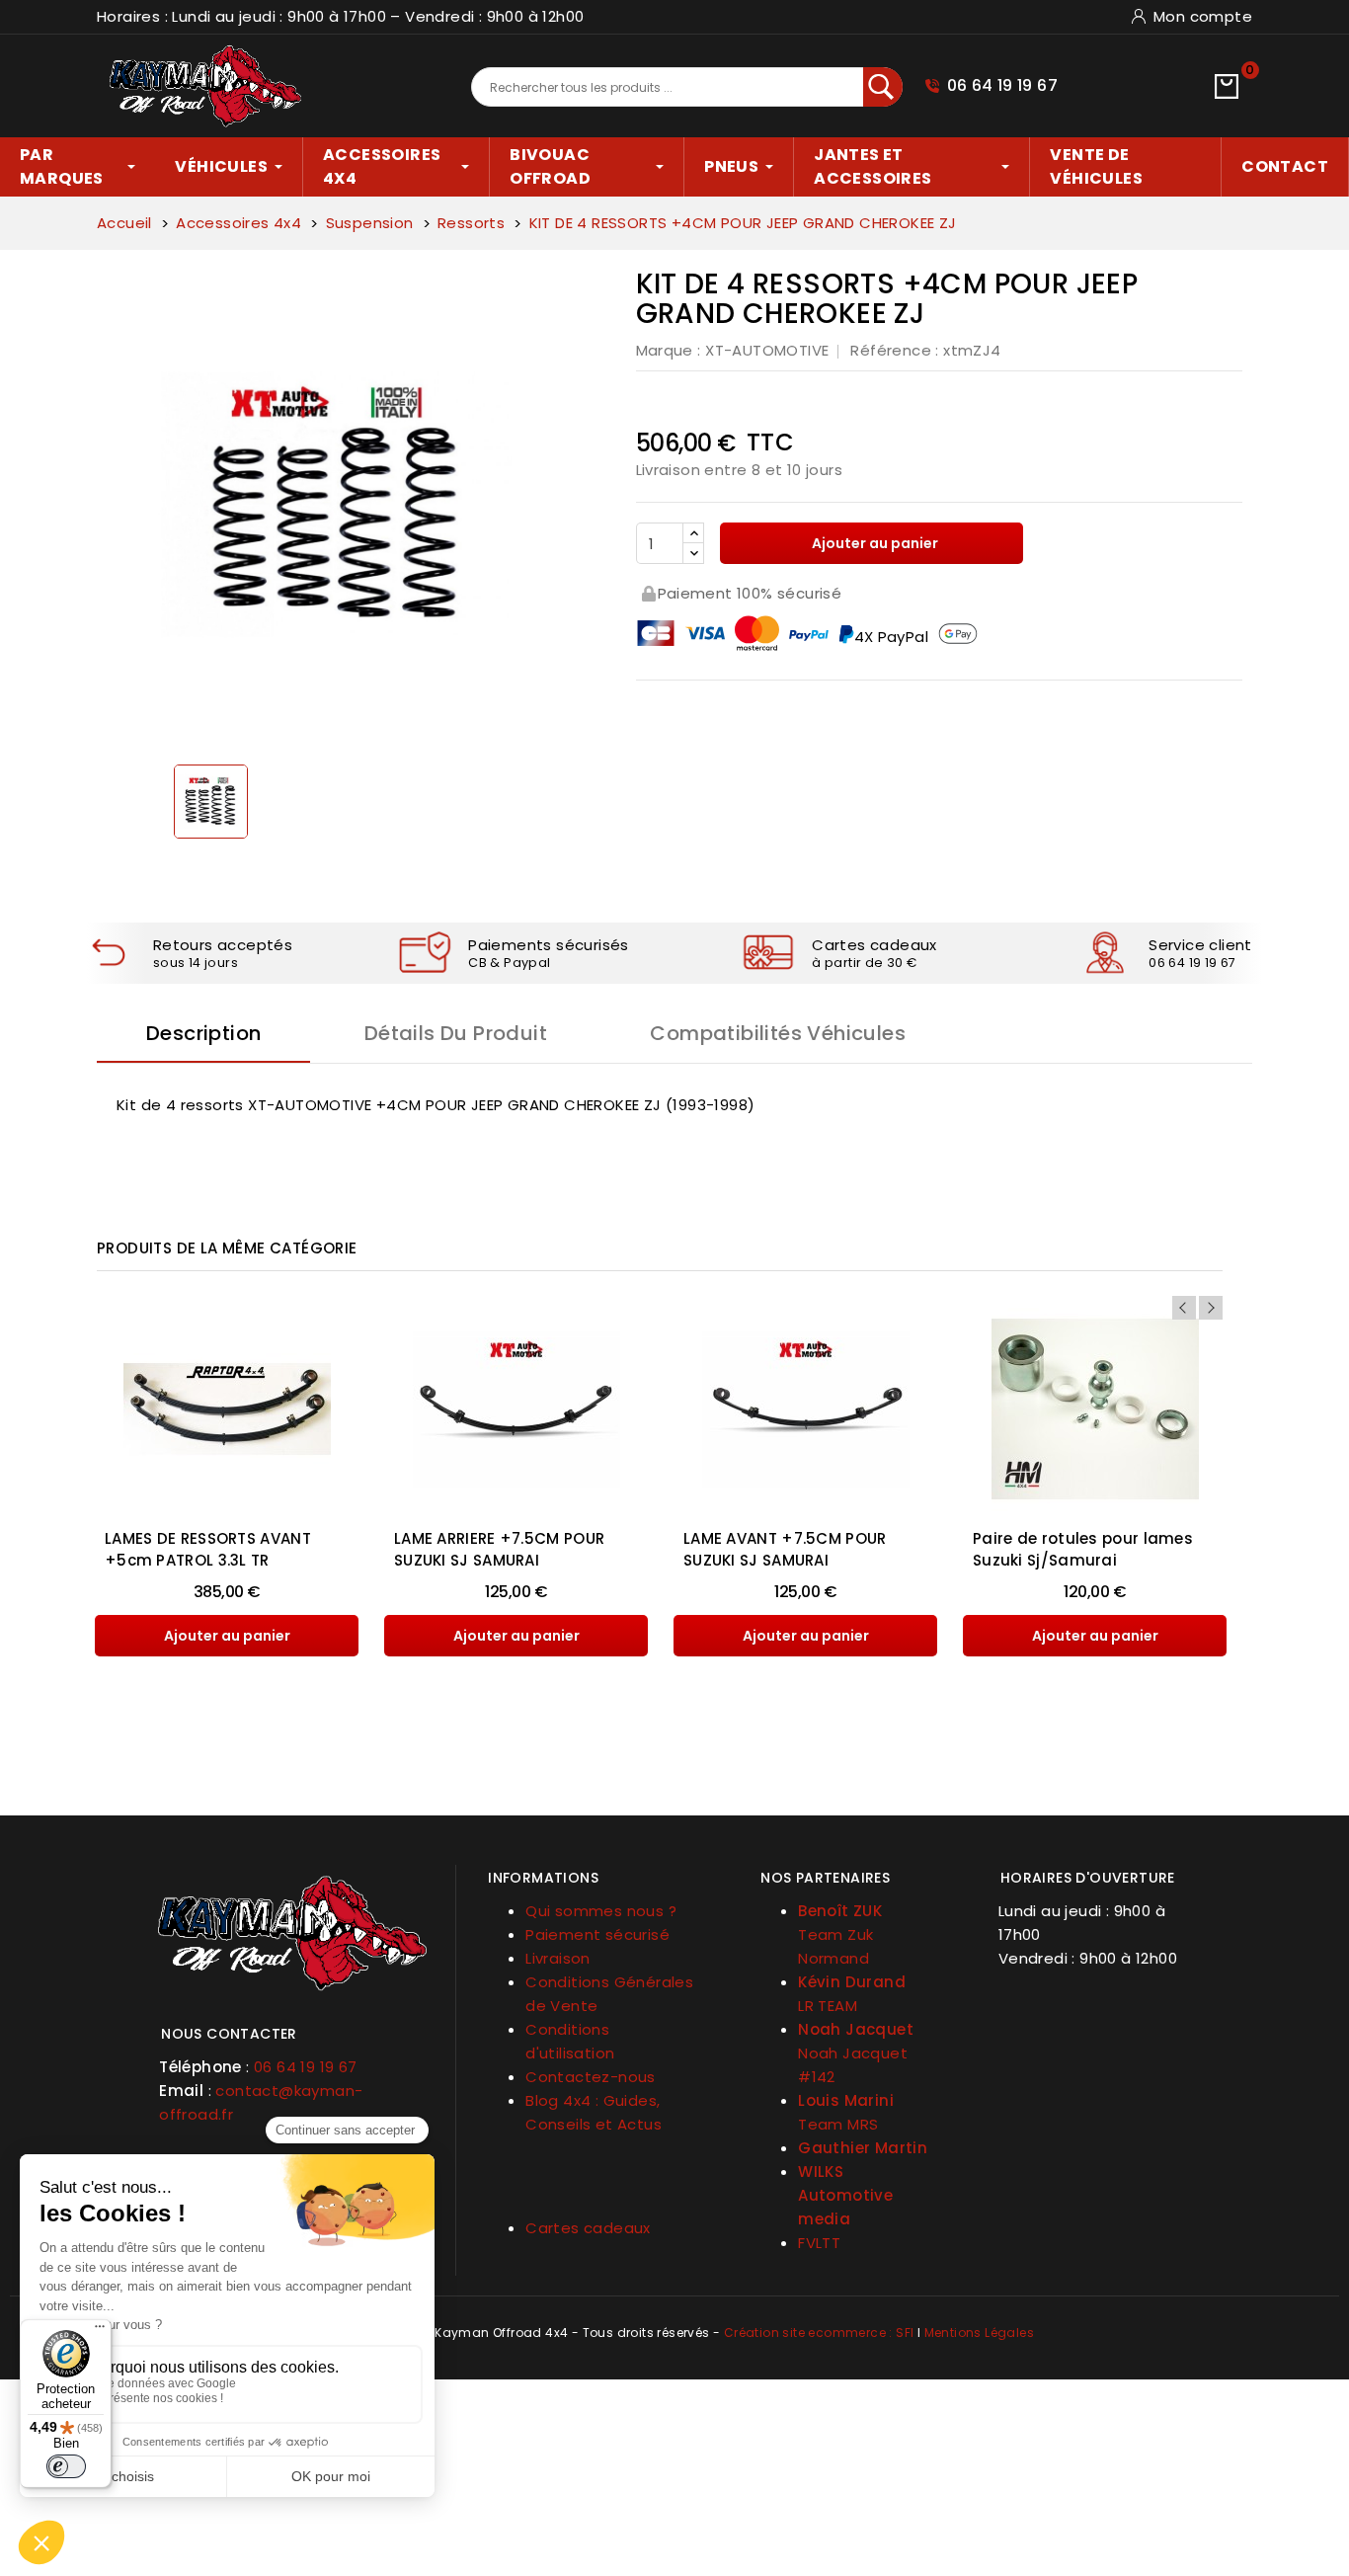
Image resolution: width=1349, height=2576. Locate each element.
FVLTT (819, 2243)
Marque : (669, 350)
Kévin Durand (852, 1982)
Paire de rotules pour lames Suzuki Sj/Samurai (1083, 1549)
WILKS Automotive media (845, 2195)
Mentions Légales (979, 2333)
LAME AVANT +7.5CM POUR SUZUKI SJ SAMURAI (785, 1549)
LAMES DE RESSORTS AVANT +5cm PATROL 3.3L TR (208, 1549)
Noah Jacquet (856, 2029)
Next (1211, 1308)
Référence (891, 350)
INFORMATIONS (543, 1878)
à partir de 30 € (864, 963)
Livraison (558, 1958)
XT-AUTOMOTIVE (767, 350)
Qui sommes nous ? (601, 1911)
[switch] (66, 2466)
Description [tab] (203, 1033)
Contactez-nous (591, 2077)
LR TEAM (828, 2006)
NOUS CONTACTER (229, 2034)
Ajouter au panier (873, 543)
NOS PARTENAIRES (825, 1878)
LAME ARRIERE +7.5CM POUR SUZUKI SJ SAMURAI (499, 1549)
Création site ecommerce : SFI (819, 2333)
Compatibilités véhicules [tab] (778, 1033)
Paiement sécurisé (597, 1934)
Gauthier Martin (863, 2148)
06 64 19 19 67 (1003, 85)
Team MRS (838, 2124)
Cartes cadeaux (874, 945)
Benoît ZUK (840, 1911)
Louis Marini (846, 2100)
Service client (1200, 945)
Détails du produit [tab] (456, 1033)
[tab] (292, 2026)
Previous (1184, 1308)
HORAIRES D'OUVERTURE (1088, 1878)
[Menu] (100, 2331)
